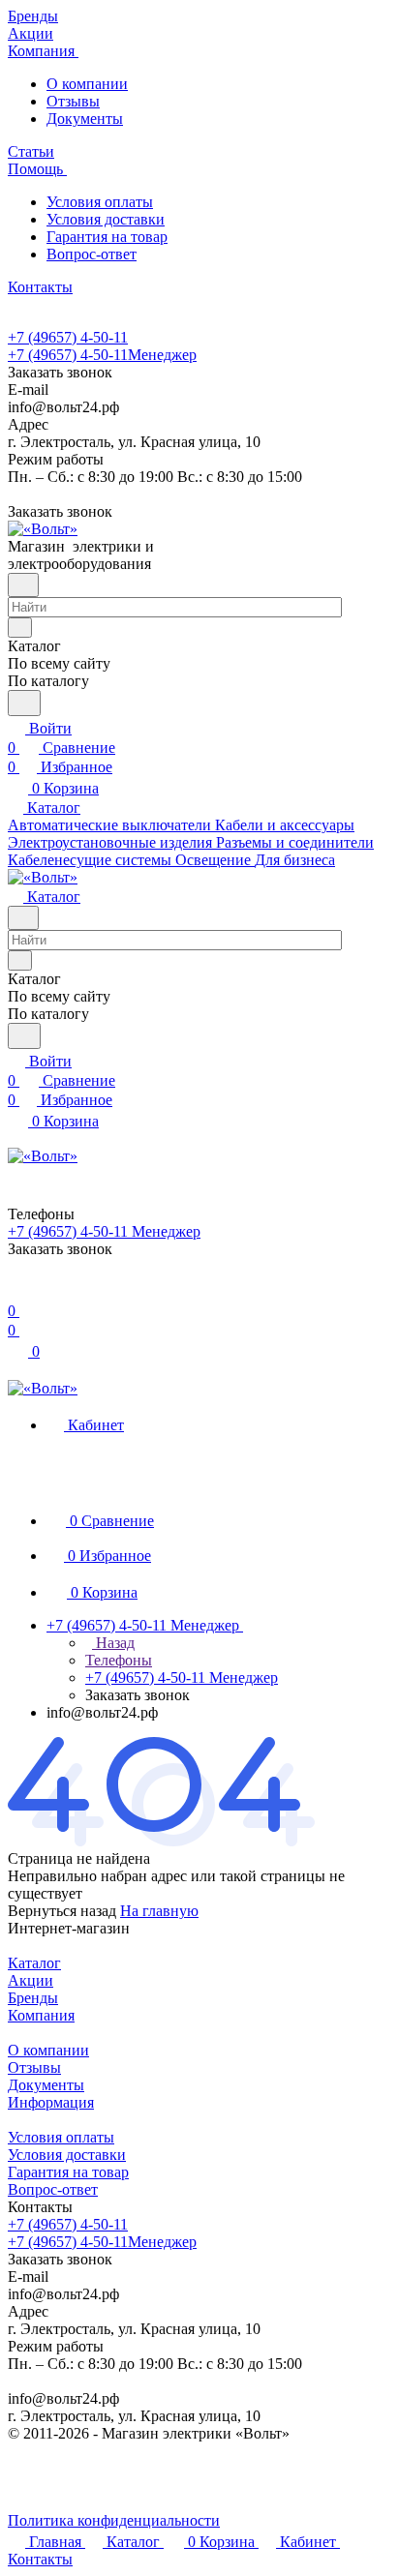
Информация (51, 2102)
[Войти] (16, 1291)
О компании (87, 84)
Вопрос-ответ (92, 254)
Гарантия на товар (107, 237)
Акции (31, 1980)
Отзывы (73, 101)
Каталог (34, 1963)
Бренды (33, 1998)
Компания (41, 2015)
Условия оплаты (100, 202)
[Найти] (24, 703)
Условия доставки (106, 219)
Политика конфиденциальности (114, 2520)
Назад (113, 1643)
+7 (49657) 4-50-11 (68, 337)
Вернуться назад (62, 1911)
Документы (85, 119)
